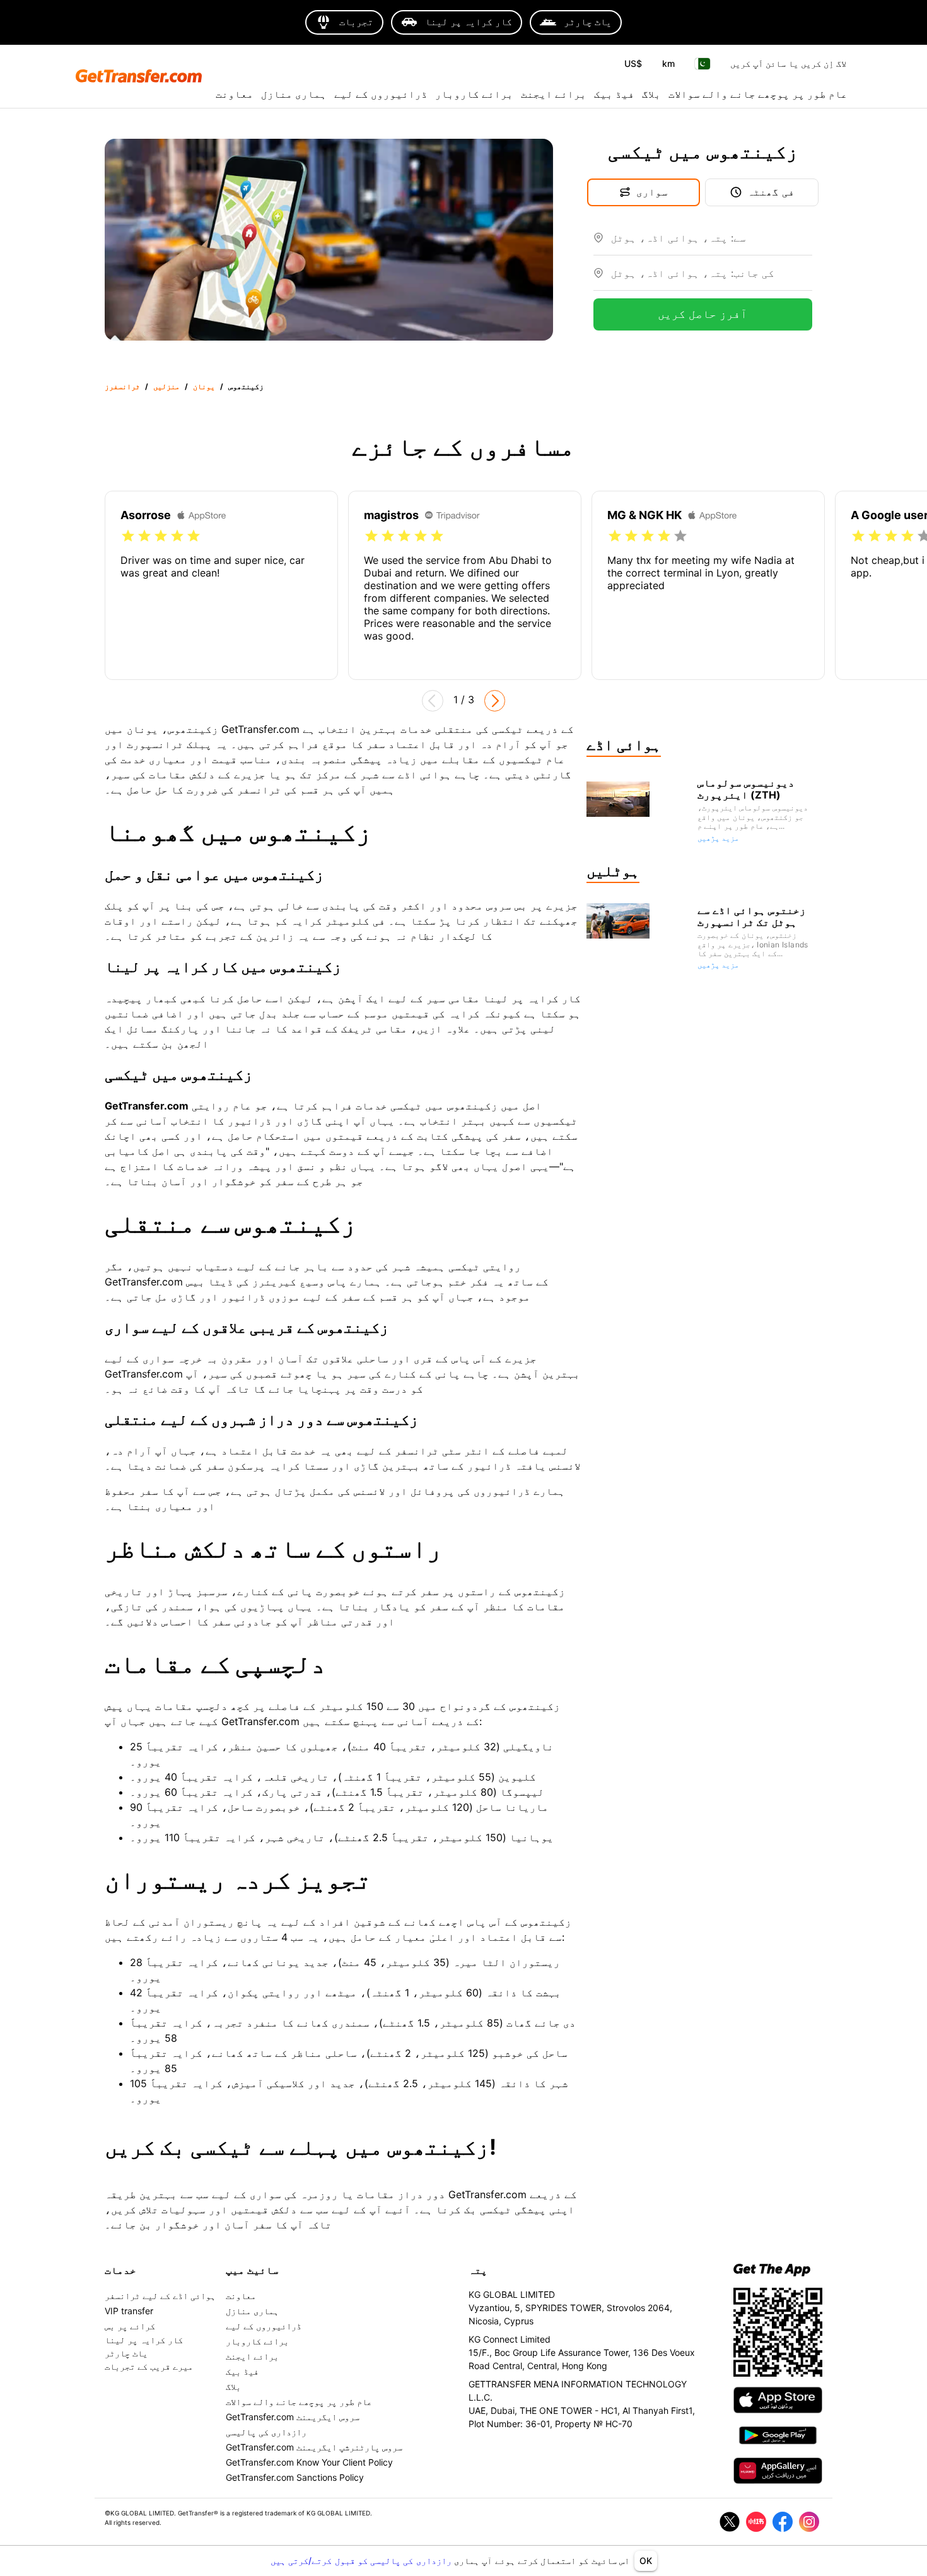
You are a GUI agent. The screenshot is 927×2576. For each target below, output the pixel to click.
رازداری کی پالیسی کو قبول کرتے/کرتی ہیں (362, 2561)
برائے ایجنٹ (554, 94)
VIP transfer (129, 2311)
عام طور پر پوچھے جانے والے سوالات (758, 94)
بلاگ (651, 94)
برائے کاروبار (474, 94)
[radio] (128, 536)
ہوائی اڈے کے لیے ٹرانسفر (160, 2296)
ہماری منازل (294, 94)
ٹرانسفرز (122, 386)
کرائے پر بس (130, 2326)
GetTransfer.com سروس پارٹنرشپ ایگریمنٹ (314, 2447)
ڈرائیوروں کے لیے (381, 94)
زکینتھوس (246, 386)
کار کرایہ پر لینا (144, 2340)
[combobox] (712, 243)
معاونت (235, 94)
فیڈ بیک (614, 94)
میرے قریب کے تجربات (149, 2366)
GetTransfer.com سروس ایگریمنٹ (293, 2417)
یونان (204, 386)
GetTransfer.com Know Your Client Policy (309, 2462)
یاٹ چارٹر (126, 2353)
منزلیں (166, 386)
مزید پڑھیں (718, 838)
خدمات (120, 2270)
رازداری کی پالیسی (266, 2432)
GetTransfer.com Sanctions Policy (295, 2477)
